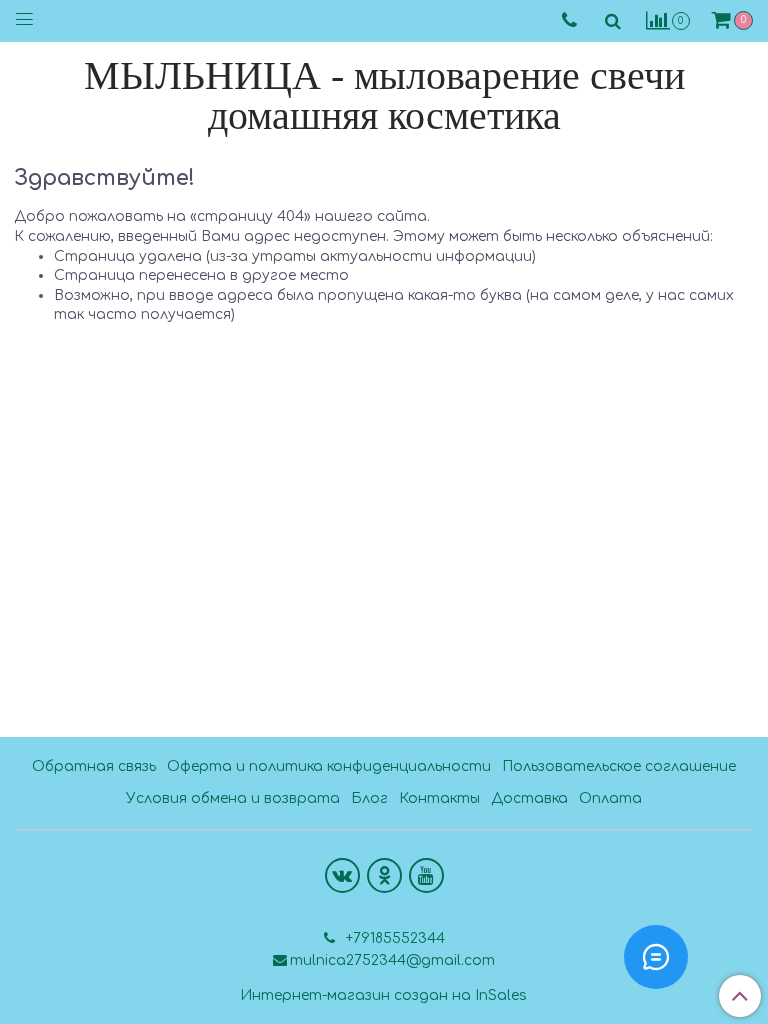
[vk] (342, 875)
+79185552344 (393, 938)
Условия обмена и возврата (233, 798)
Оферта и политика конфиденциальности (329, 766)
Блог (369, 798)
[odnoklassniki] (384, 875)
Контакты (439, 798)
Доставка (529, 798)
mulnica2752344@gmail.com (392, 960)
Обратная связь (94, 766)
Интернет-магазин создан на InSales (383, 996)
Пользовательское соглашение (619, 766)
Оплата (610, 798)
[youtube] (426, 875)
